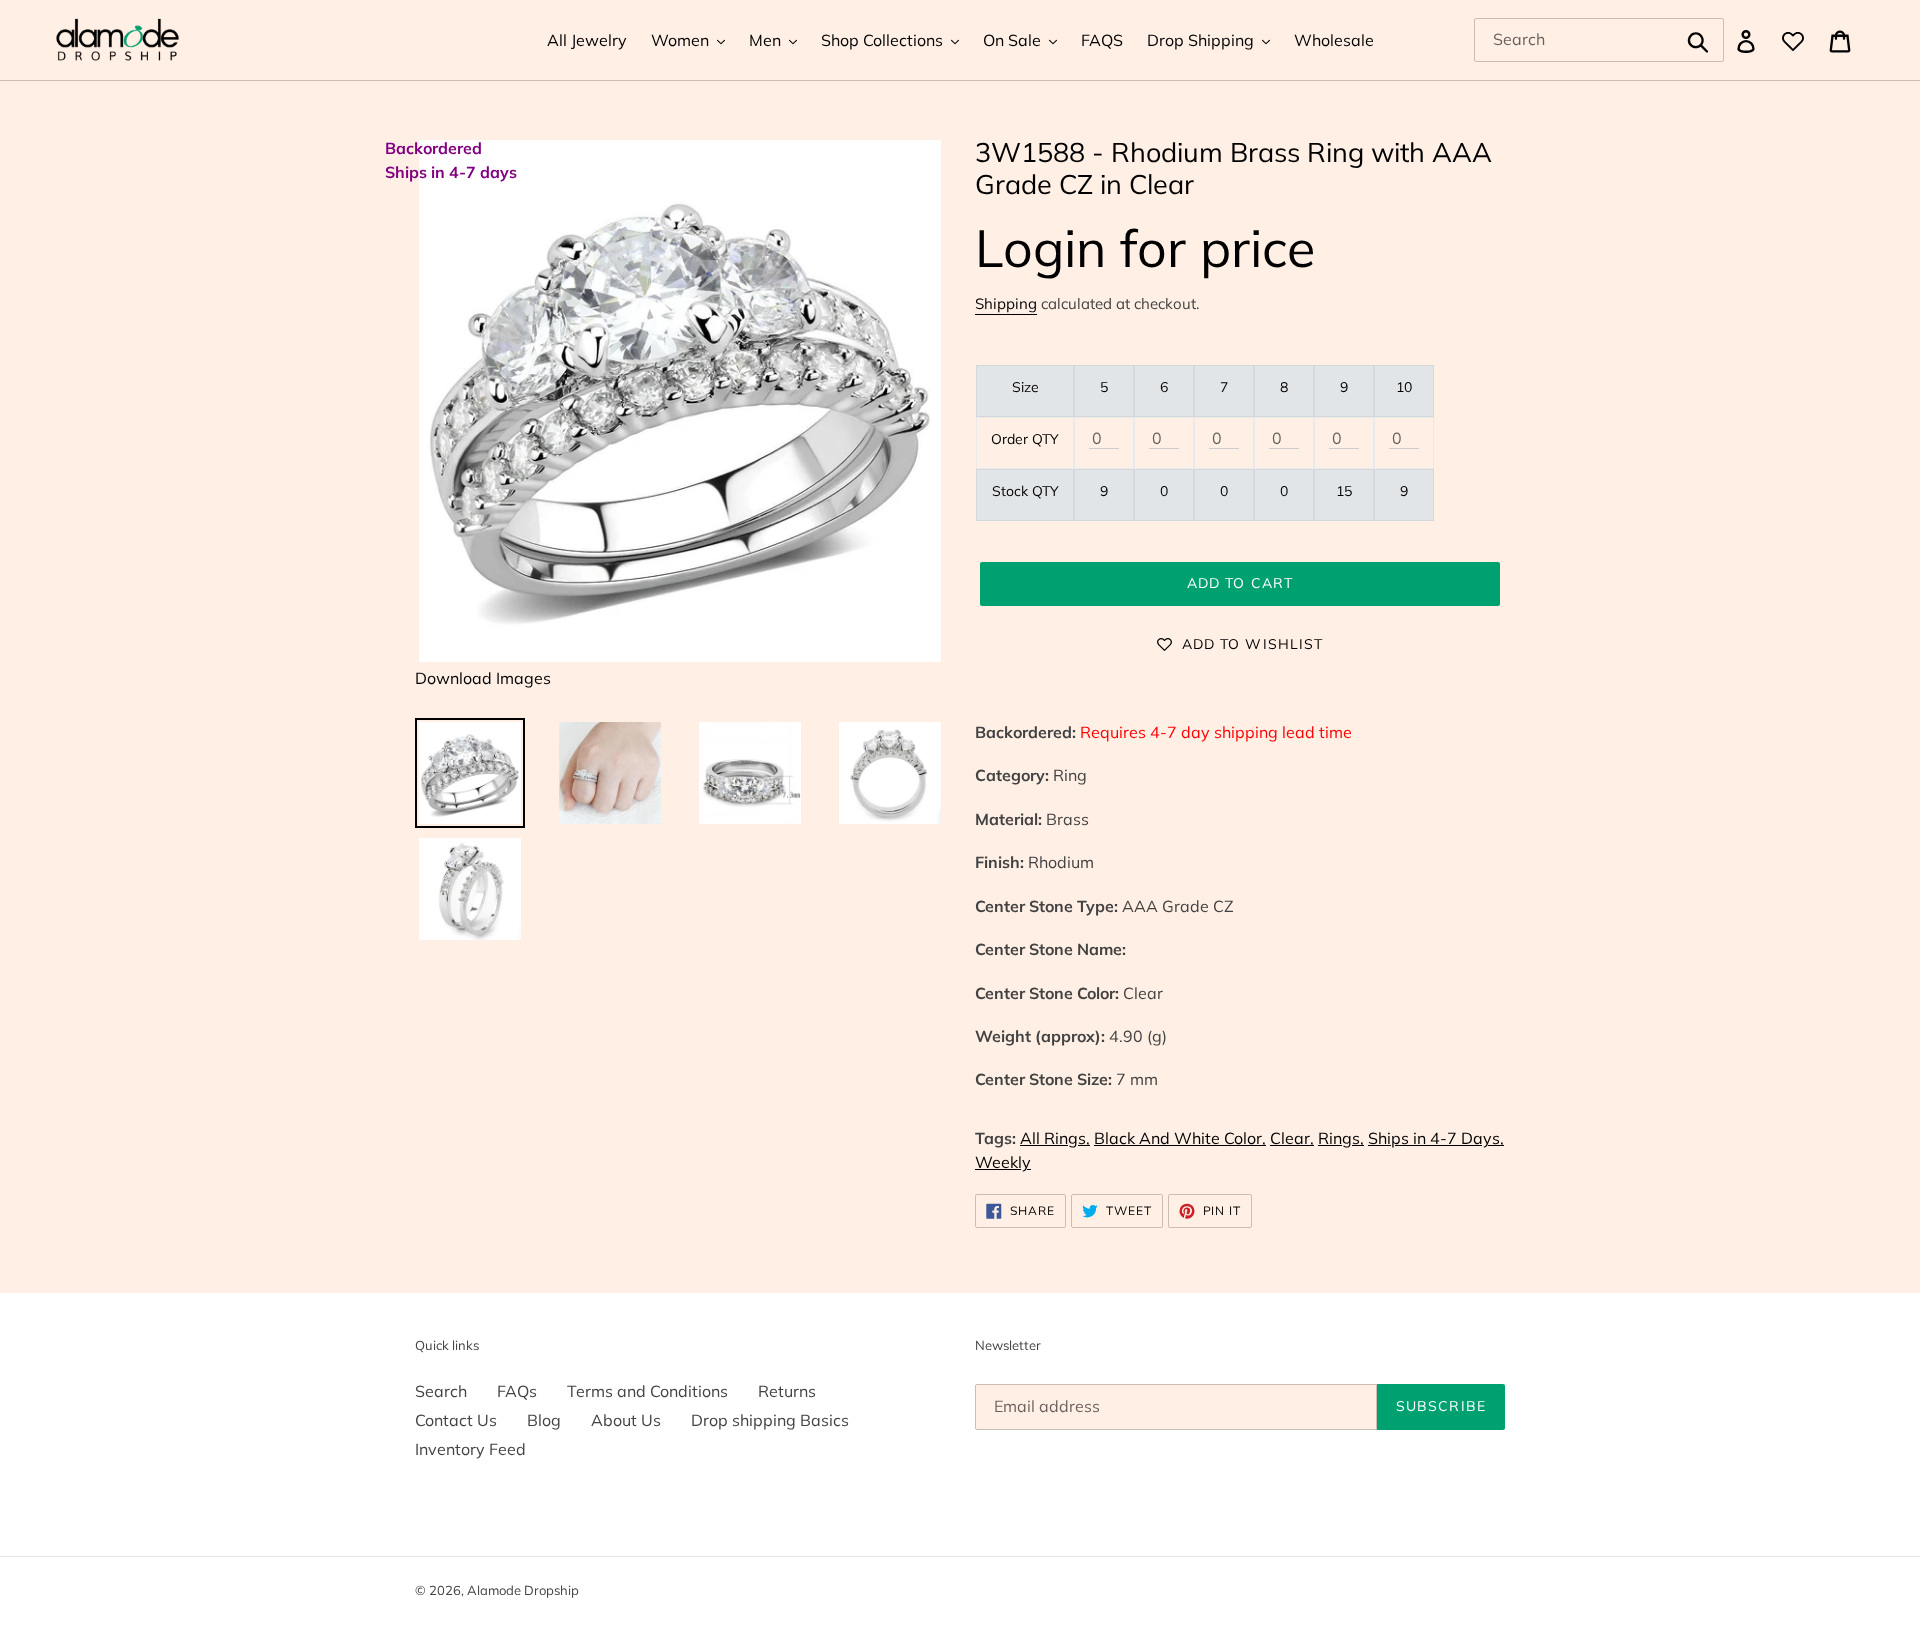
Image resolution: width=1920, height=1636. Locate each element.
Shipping (1006, 303)
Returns (787, 1391)
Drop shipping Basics (770, 1420)
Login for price (1145, 247)
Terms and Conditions (647, 1391)
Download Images (483, 678)
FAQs (517, 1391)
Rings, (1341, 1138)
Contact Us (456, 1420)
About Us (626, 1420)
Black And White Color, (1180, 1138)
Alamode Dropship (523, 1590)
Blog (544, 1420)
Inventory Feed (470, 1449)
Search (441, 1391)
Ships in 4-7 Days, (1436, 1138)
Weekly (1003, 1162)
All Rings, (1055, 1138)
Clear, (1292, 1138)
